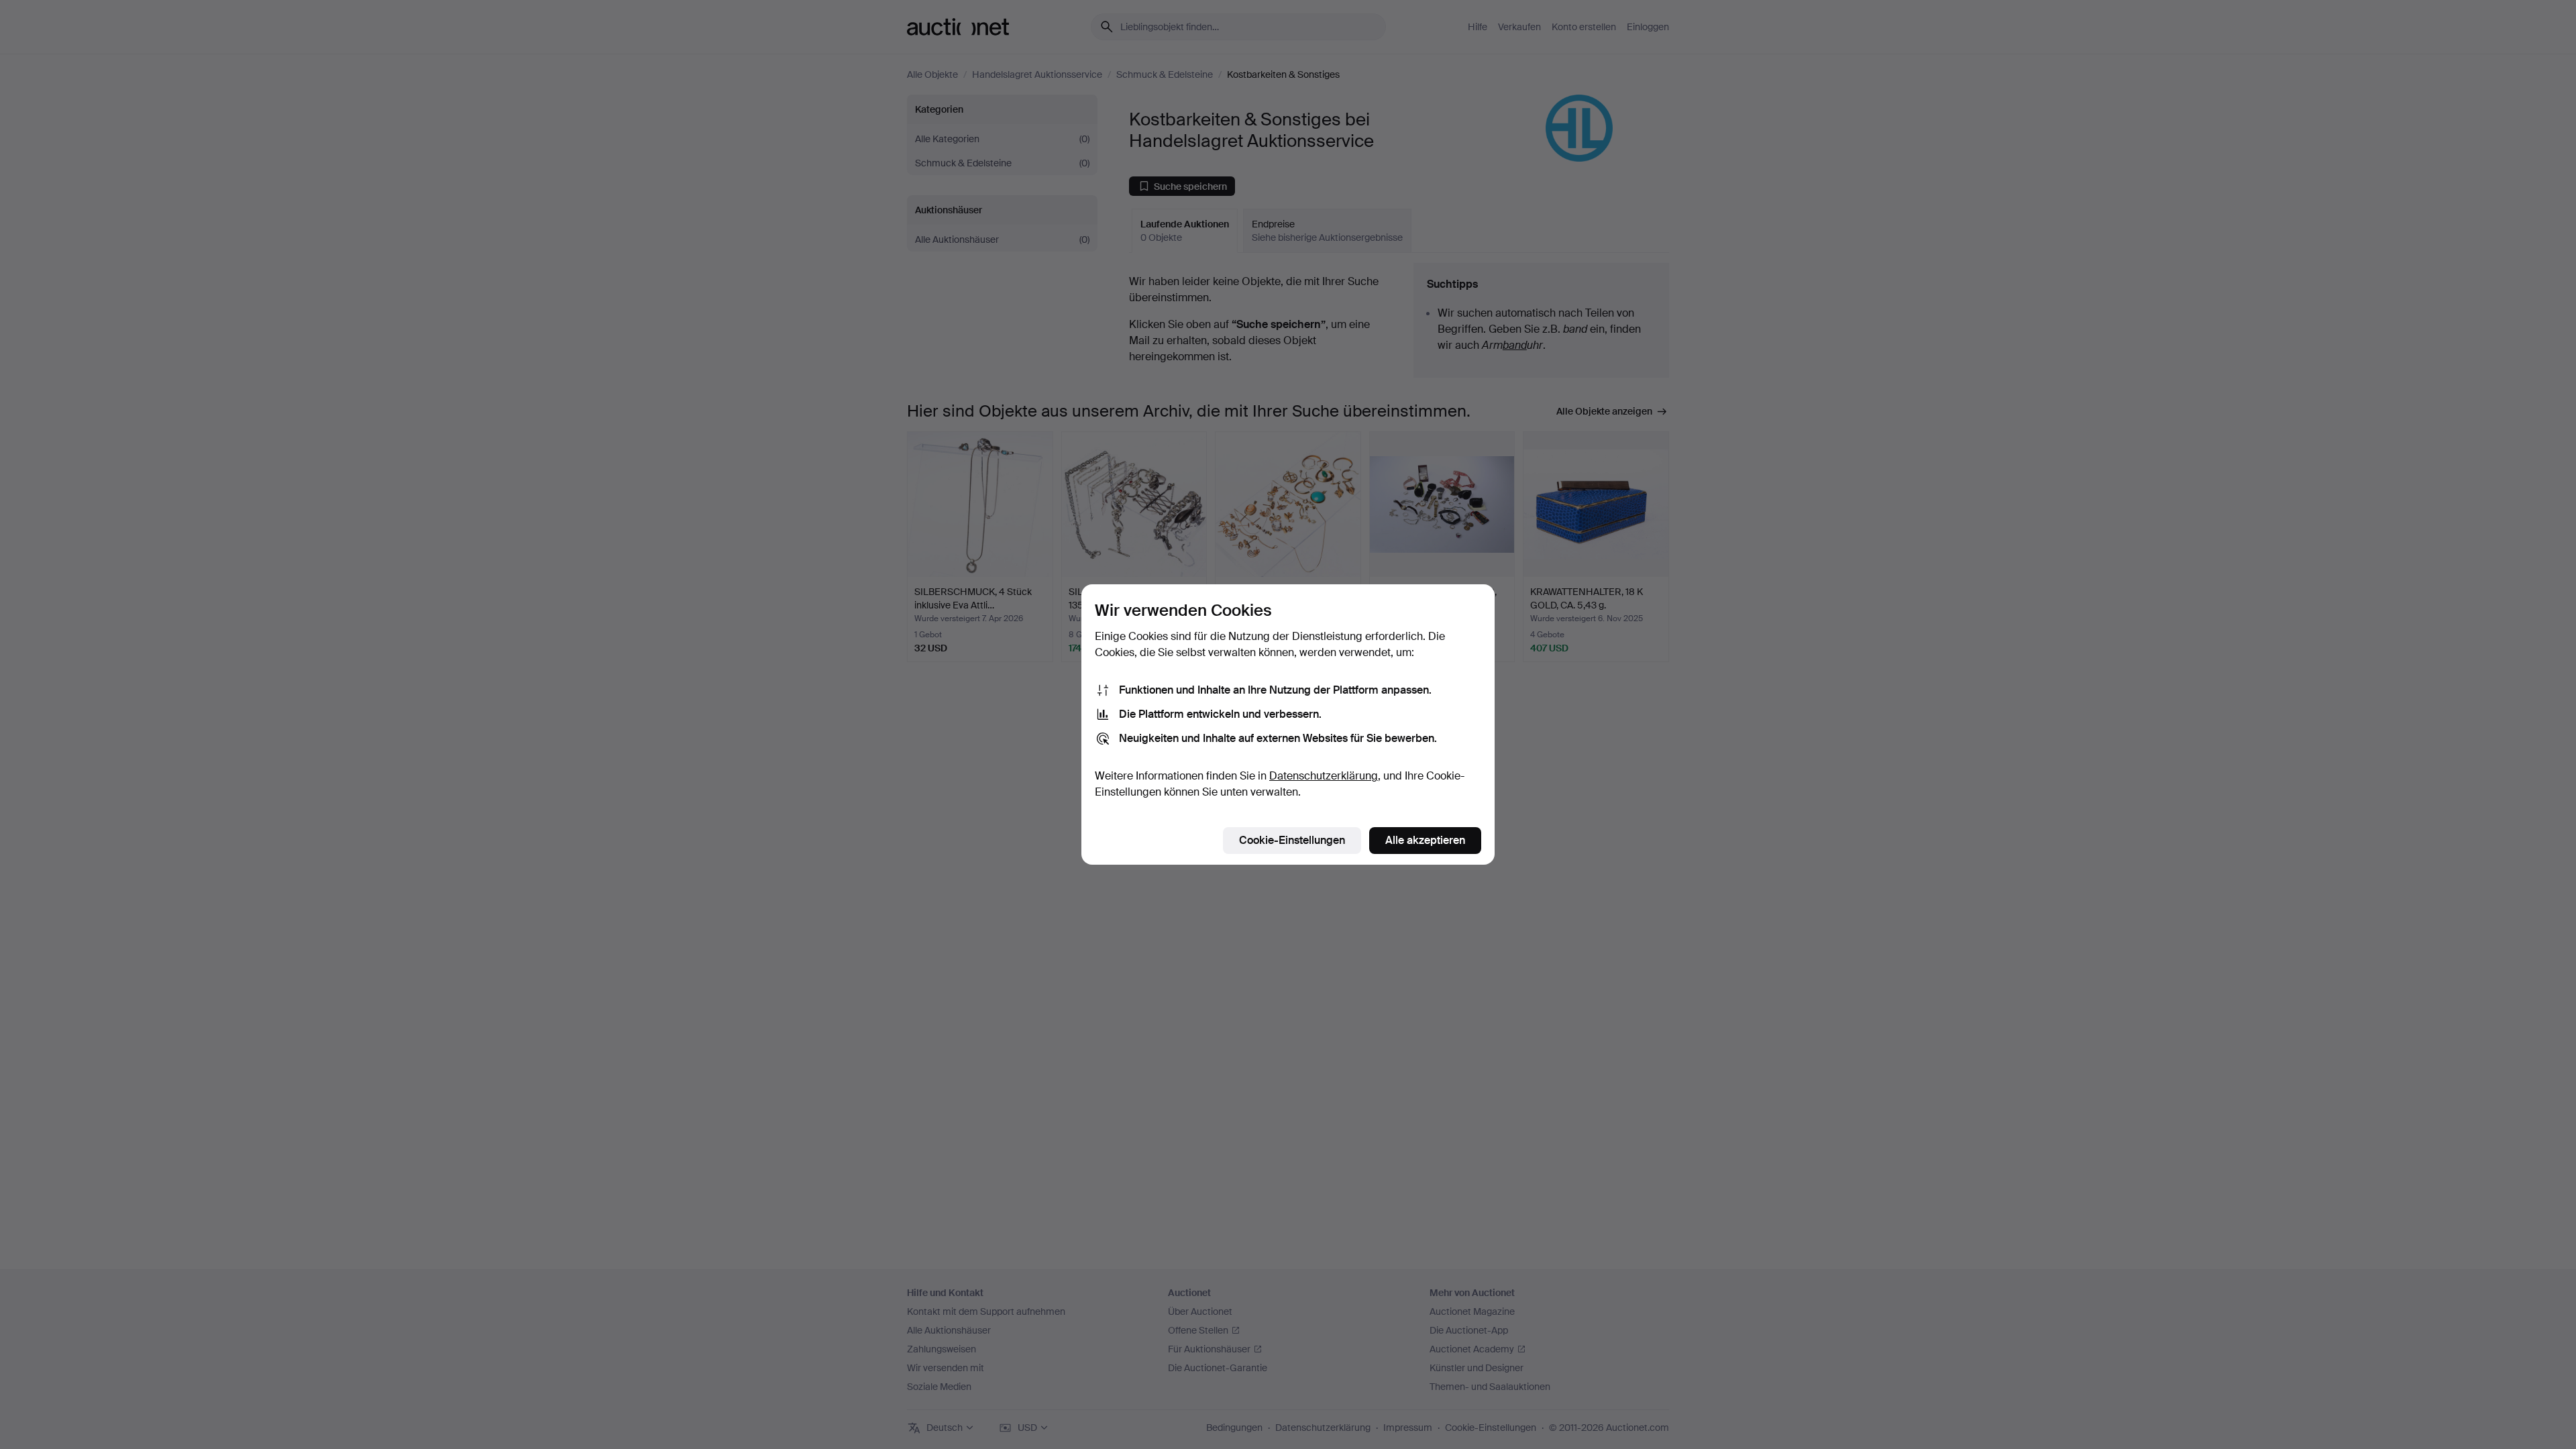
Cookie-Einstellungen (1292, 840)
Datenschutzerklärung (1324, 776)
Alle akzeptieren (1425, 840)
